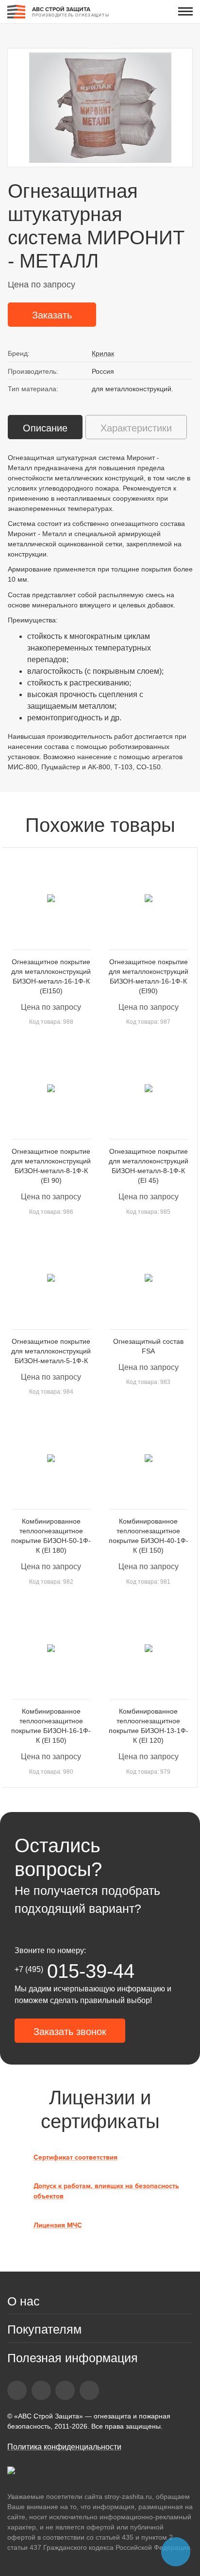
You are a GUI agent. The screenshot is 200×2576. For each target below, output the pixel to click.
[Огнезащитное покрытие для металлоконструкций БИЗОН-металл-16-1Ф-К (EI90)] (149, 898)
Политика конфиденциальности (64, 2447)
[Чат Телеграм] (176, 2552)
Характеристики (136, 428)
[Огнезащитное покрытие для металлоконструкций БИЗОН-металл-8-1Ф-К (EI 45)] (149, 1088)
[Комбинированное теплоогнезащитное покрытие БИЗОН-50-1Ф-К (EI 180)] (51, 1458)
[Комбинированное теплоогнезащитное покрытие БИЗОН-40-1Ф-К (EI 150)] (149, 1458)
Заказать (52, 315)
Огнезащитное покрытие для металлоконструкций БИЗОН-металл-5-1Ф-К (51, 1351)
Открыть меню (185, 11)
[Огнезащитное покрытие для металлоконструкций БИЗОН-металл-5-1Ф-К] (51, 1278)
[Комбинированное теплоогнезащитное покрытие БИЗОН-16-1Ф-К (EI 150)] (51, 1648)
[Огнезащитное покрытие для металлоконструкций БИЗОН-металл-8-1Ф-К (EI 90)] (51, 1088)
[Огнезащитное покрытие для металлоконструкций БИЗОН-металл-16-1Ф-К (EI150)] (51, 898)
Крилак (103, 353)
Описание (45, 428)
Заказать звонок (70, 2032)
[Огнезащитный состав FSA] (149, 1278)
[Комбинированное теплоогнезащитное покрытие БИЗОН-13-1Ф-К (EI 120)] (149, 1648)
